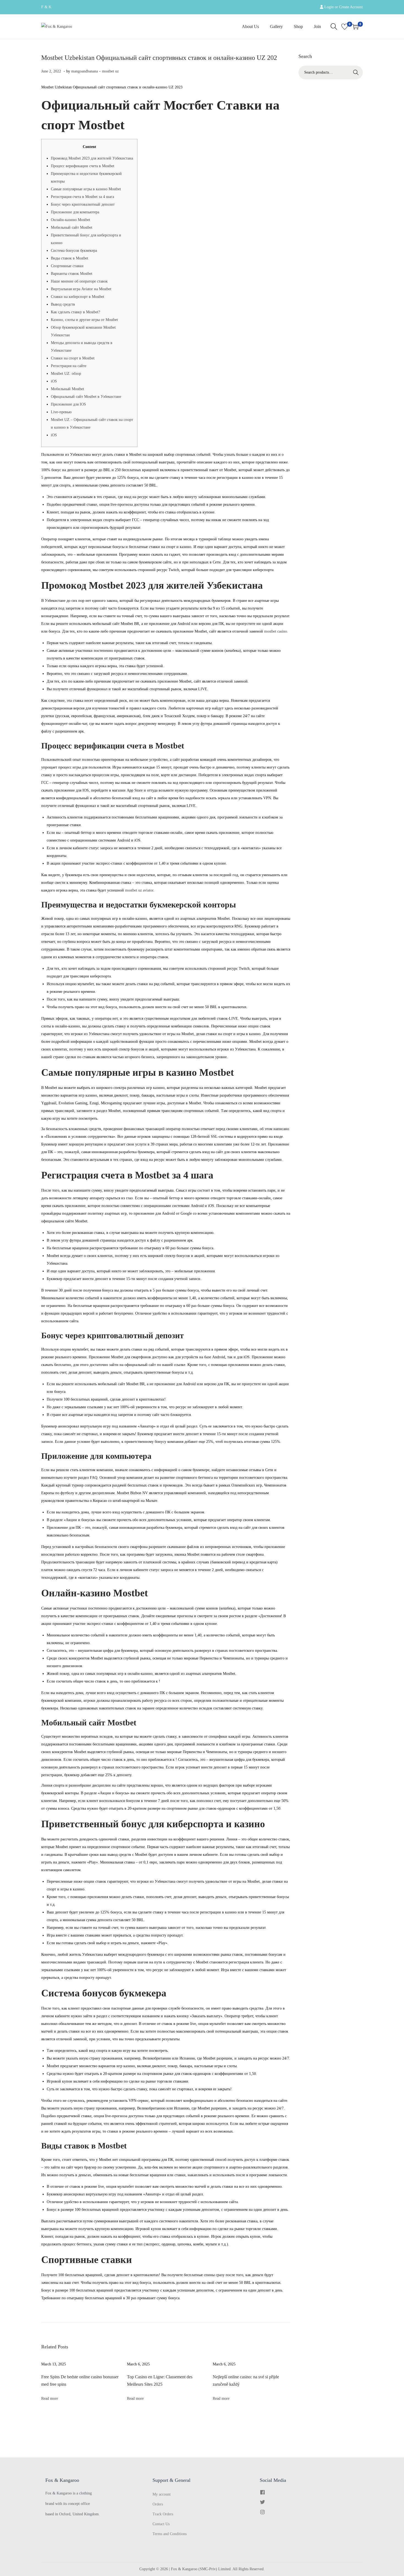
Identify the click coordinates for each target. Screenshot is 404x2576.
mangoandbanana (85, 71)
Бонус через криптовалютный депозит (83, 204)
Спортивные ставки (67, 266)
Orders (158, 2504)
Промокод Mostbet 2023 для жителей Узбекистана (92, 158)
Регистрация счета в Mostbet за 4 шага (82, 197)
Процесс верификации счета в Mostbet (83, 166)
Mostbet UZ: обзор (66, 374)
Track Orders (163, 2514)
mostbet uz (110, 71)
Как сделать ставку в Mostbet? (75, 312)
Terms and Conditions (170, 2534)
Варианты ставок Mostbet (72, 274)
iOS (54, 381)
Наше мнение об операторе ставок (79, 281)
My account (162, 2494)
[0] (345, 27)
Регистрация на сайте (69, 366)
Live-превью (61, 412)
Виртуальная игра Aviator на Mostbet (81, 289)
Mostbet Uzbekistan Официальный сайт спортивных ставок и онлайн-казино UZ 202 (159, 58)
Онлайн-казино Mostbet (70, 220)
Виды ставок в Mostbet (70, 258)
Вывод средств (63, 304)
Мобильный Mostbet (67, 389)
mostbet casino (276, 631)
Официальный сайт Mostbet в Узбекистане (86, 397)
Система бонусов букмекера (74, 251)
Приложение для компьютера (75, 212)
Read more (50, 2398)
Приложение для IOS (68, 404)
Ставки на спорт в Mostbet (73, 358)
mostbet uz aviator (139, 890)
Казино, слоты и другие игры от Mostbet (84, 320)
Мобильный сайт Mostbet (72, 227)
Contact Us (161, 2524)
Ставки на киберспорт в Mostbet (78, 297)
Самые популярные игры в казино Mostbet (86, 189)
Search (356, 72)
